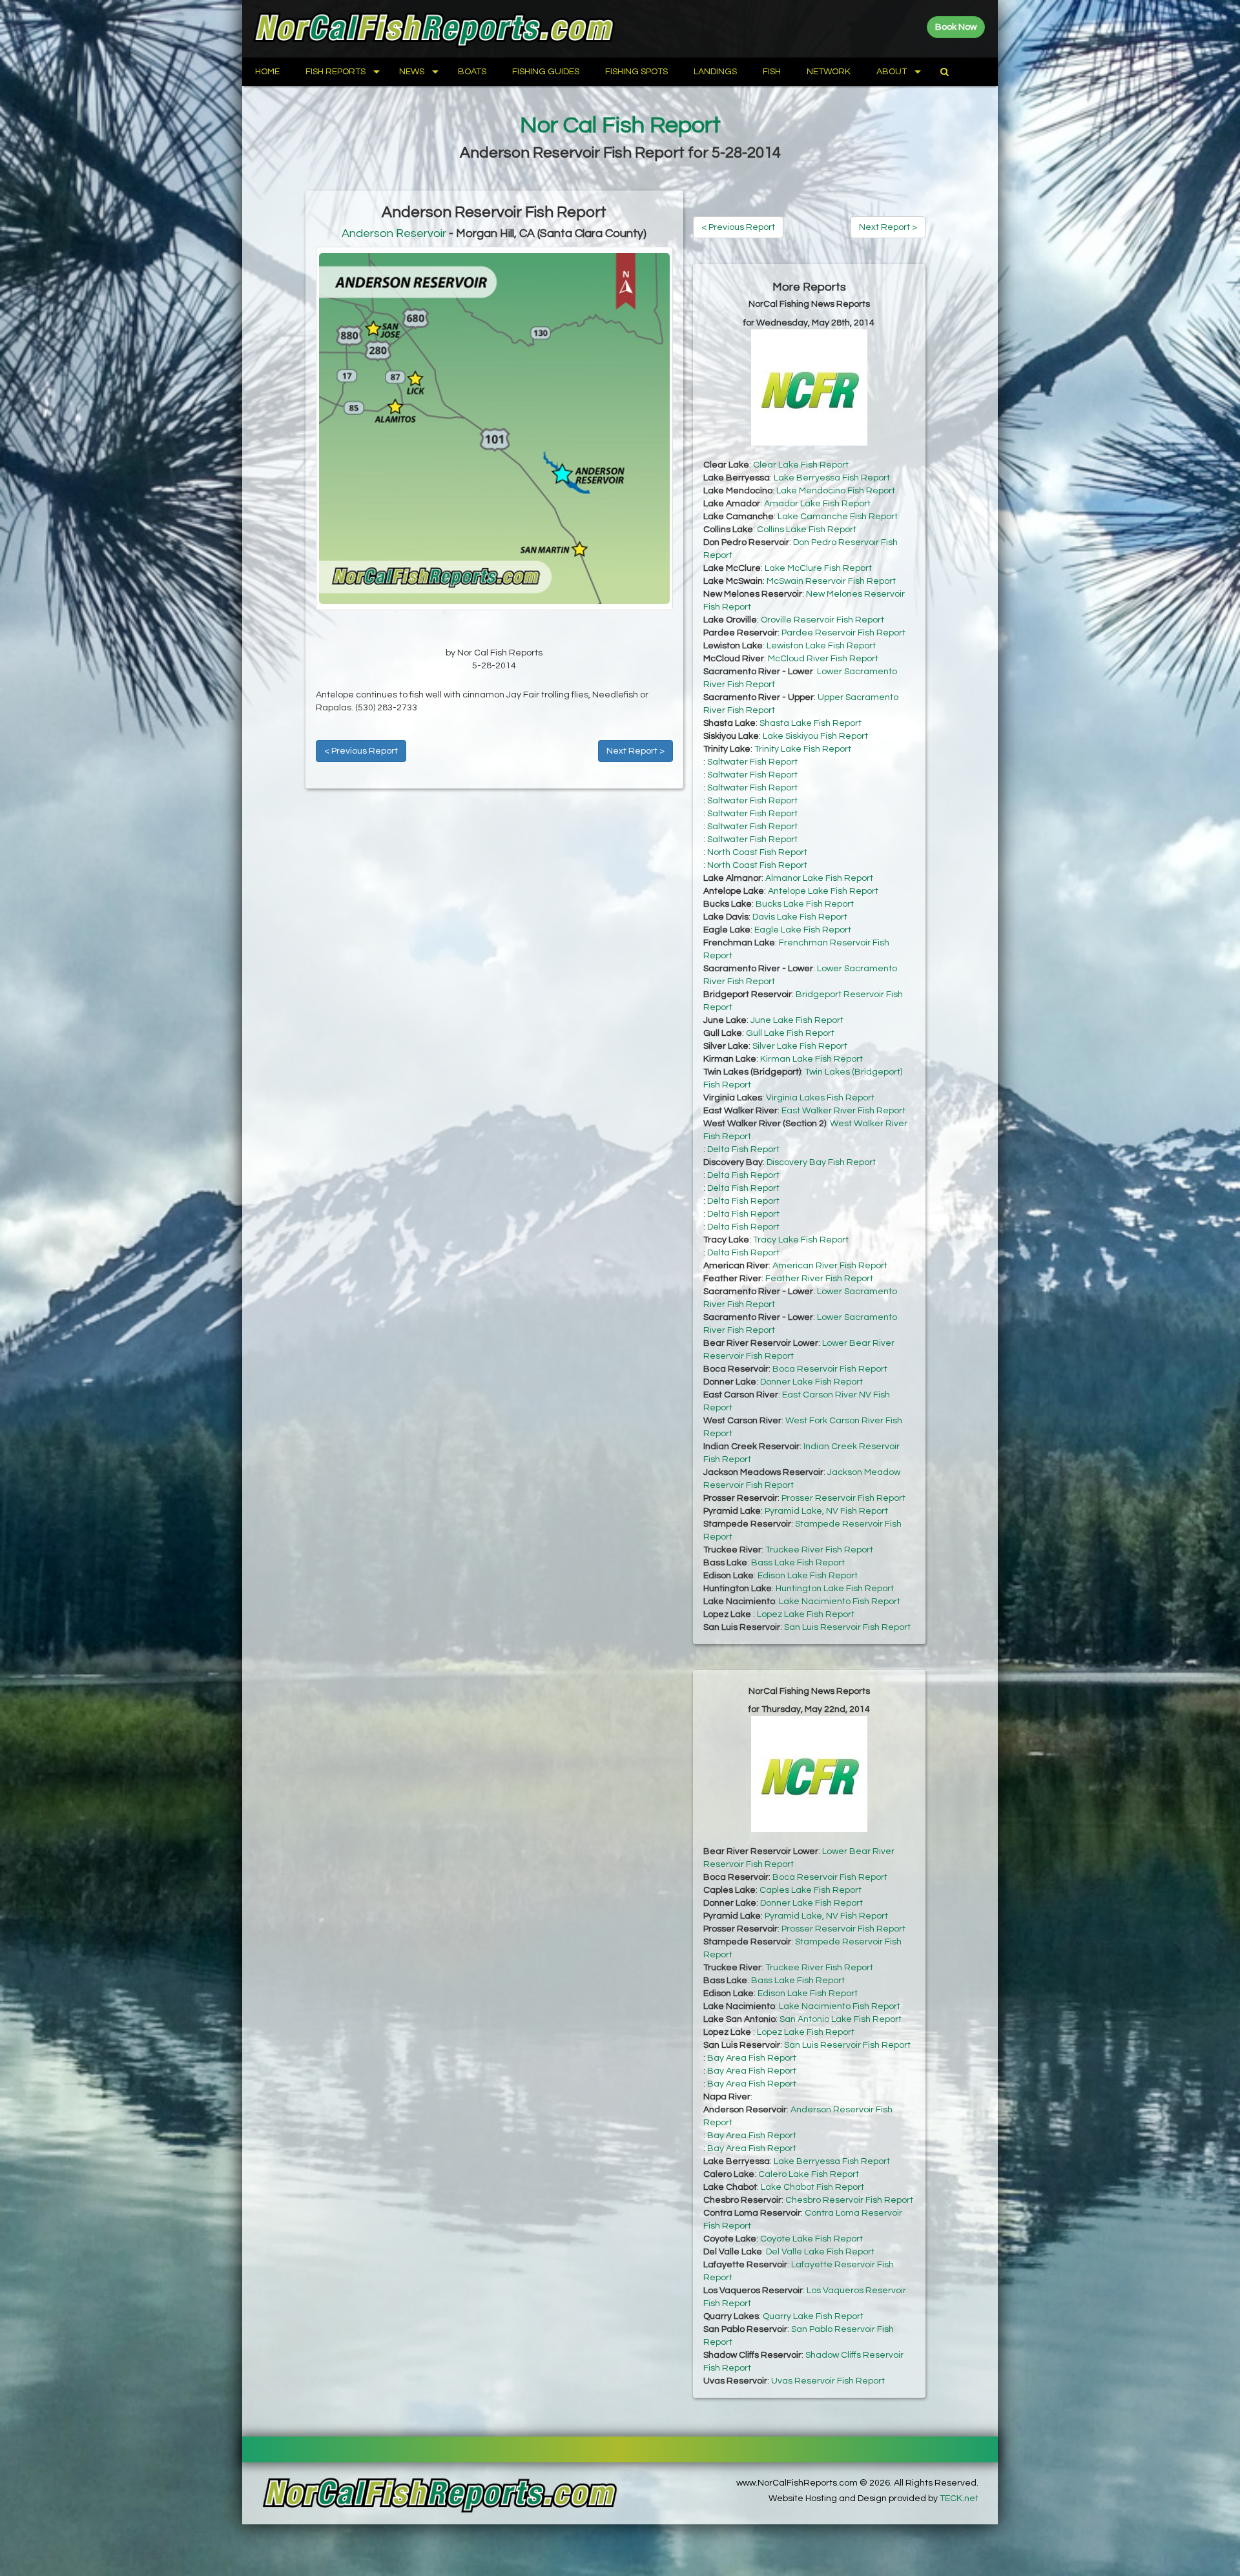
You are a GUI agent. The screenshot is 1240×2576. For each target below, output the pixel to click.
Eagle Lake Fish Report (803, 930)
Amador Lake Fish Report (817, 504)
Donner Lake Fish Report (811, 1382)
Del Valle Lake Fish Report (820, 2252)
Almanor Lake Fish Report (819, 878)
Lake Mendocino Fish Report (836, 491)
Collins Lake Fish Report (807, 530)
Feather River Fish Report (819, 1279)
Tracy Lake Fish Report (801, 1240)
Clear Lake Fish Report (801, 465)
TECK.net (959, 2499)
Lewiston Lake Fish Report (821, 646)
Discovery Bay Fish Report (821, 1162)
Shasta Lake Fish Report (811, 723)
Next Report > (635, 751)
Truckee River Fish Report (819, 1550)
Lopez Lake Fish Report (806, 1614)
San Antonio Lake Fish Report (841, 2019)
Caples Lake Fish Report (811, 1890)
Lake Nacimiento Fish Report (840, 1602)
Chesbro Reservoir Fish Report (849, 2200)
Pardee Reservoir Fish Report (843, 633)
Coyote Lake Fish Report (811, 2239)
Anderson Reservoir (394, 233)
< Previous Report (361, 751)
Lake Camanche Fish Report (838, 517)
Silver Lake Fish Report (800, 1046)
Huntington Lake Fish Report (835, 1589)
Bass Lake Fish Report (798, 1563)
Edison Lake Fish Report (808, 1576)
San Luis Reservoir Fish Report (847, 1627)
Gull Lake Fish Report (790, 1033)
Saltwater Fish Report (752, 762)
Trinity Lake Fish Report (803, 749)
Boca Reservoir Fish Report (830, 1369)
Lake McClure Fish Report (818, 568)
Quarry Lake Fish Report (813, 2316)
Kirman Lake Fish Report (811, 1059)
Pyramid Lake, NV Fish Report (826, 1511)
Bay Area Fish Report (752, 2058)
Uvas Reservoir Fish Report (828, 2381)
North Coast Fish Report (757, 852)
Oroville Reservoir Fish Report (822, 620)
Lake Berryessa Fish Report (832, 478)
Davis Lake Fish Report (800, 917)
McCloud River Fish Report (823, 659)
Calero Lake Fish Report (809, 2174)
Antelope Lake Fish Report (823, 891)
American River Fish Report (830, 1266)
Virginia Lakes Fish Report (820, 1098)
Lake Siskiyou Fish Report (815, 736)
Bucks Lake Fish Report (805, 904)
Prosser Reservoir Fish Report (843, 1498)
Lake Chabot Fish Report (812, 2187)
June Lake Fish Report (797, 1020)
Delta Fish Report (743, 1149)
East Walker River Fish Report (843, 1111)
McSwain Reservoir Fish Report (831, 581)
